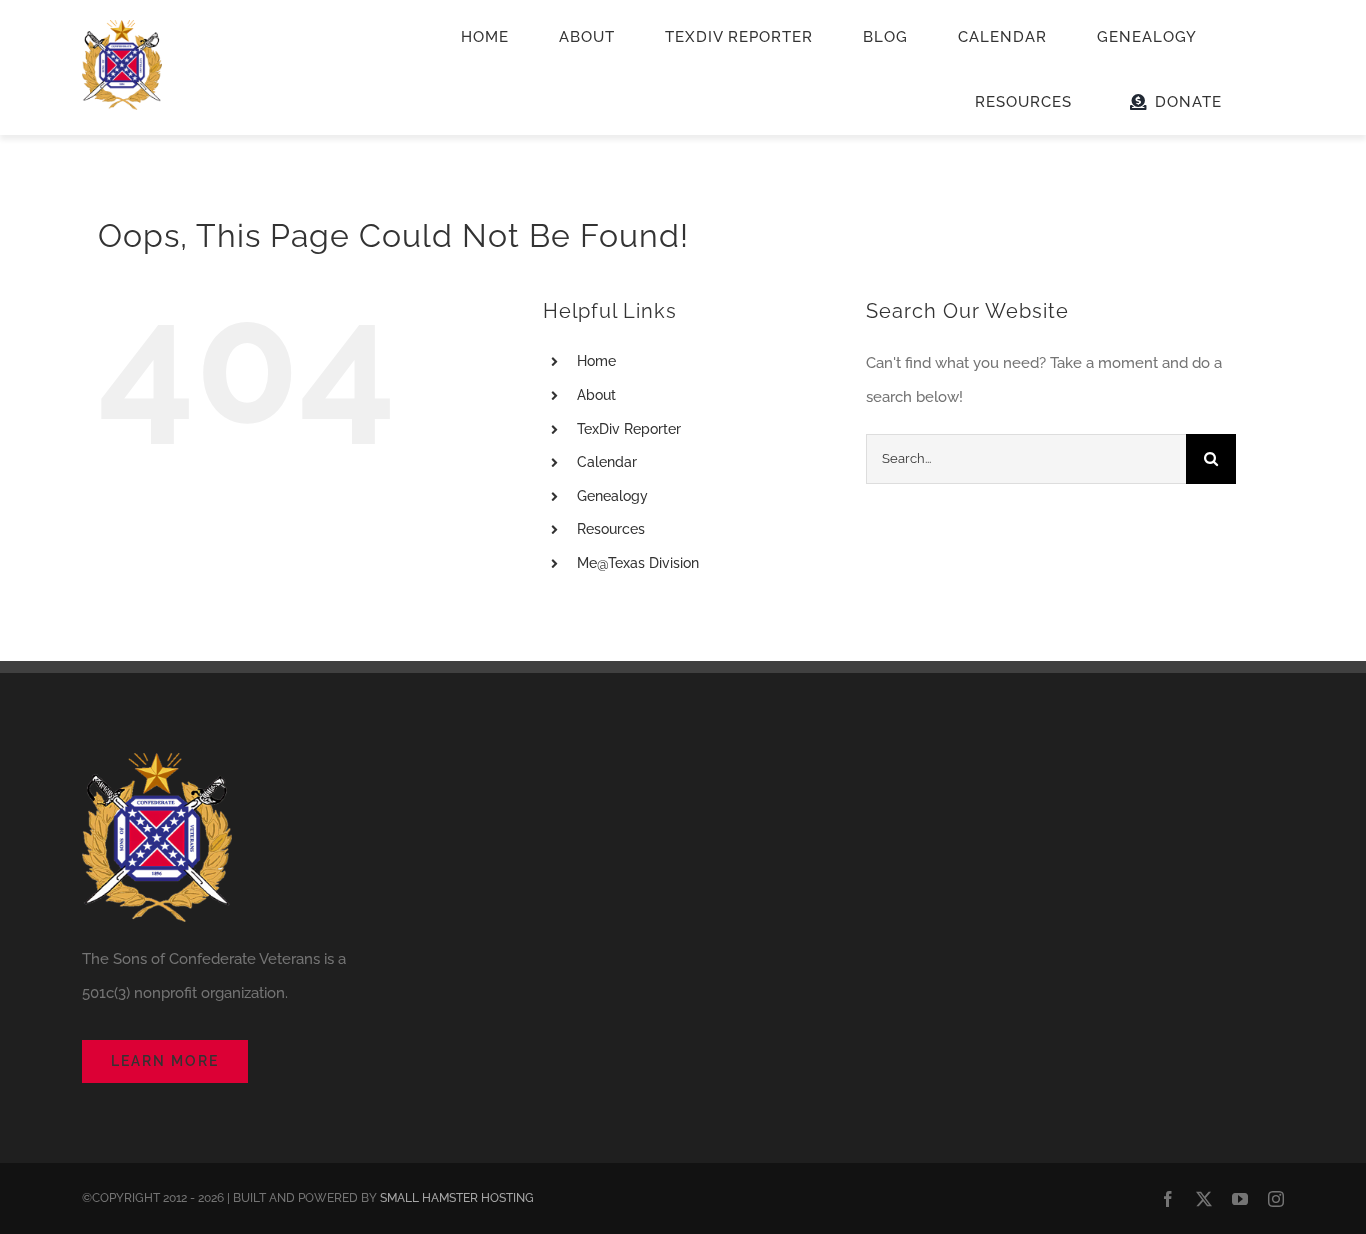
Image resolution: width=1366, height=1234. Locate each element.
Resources (611, 529)
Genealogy (612, 496)
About (596, 395)
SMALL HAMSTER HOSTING (457, 1198)
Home (596, 361)
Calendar (607, 462)
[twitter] (1204, 1199)
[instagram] (1276, 1199)
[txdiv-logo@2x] (122, 27)
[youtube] (1240, 1199)
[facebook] (1168, 1199)
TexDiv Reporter (629, 429)
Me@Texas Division (638, 563)
